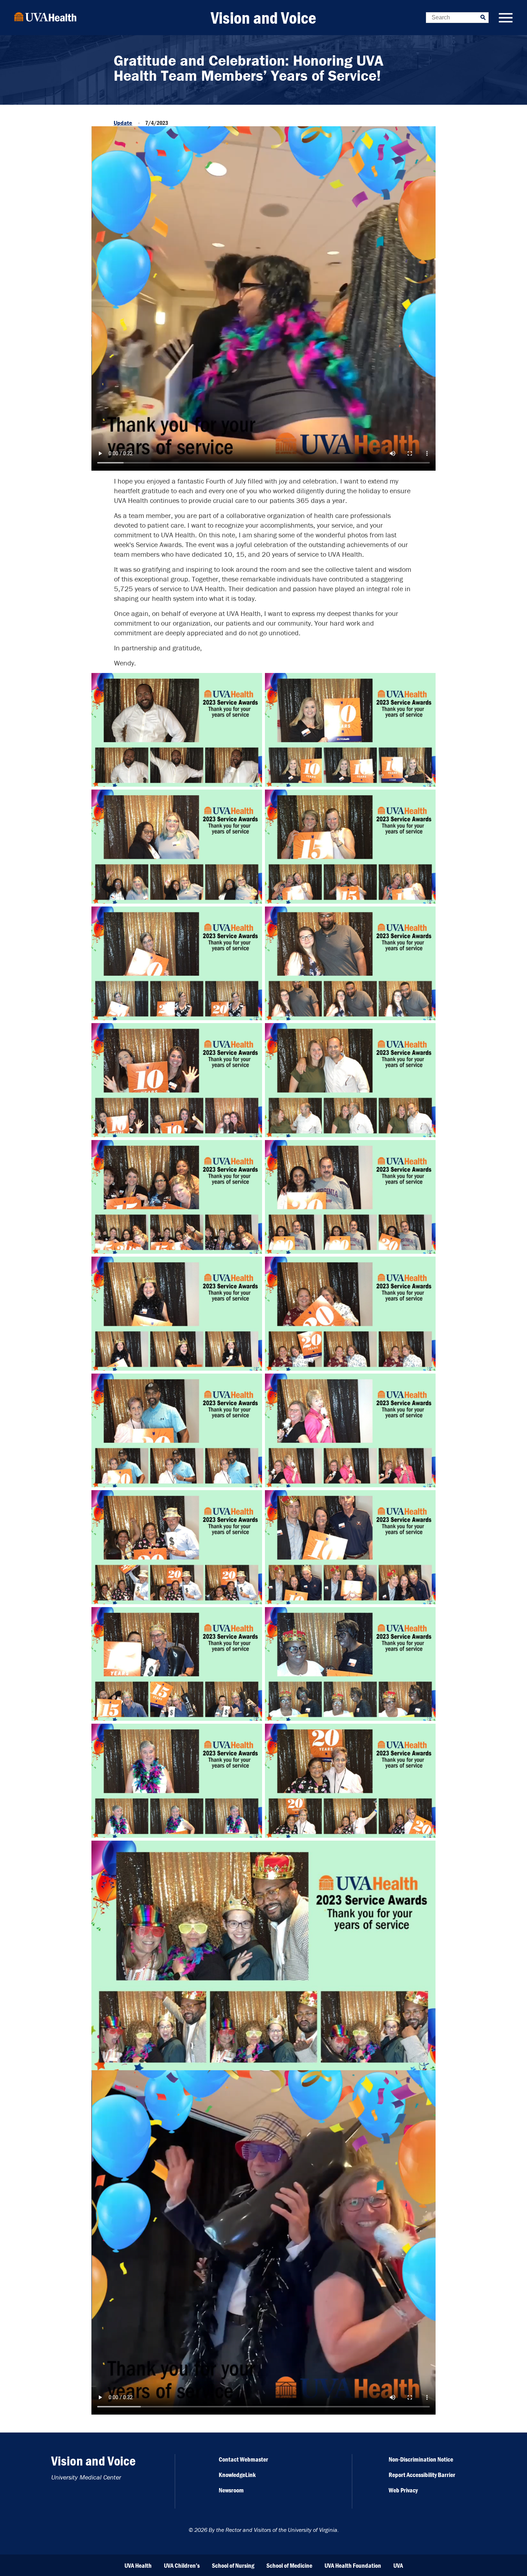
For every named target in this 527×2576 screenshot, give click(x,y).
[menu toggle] (506, 18)
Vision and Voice (263, 18)
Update (123, 123)
